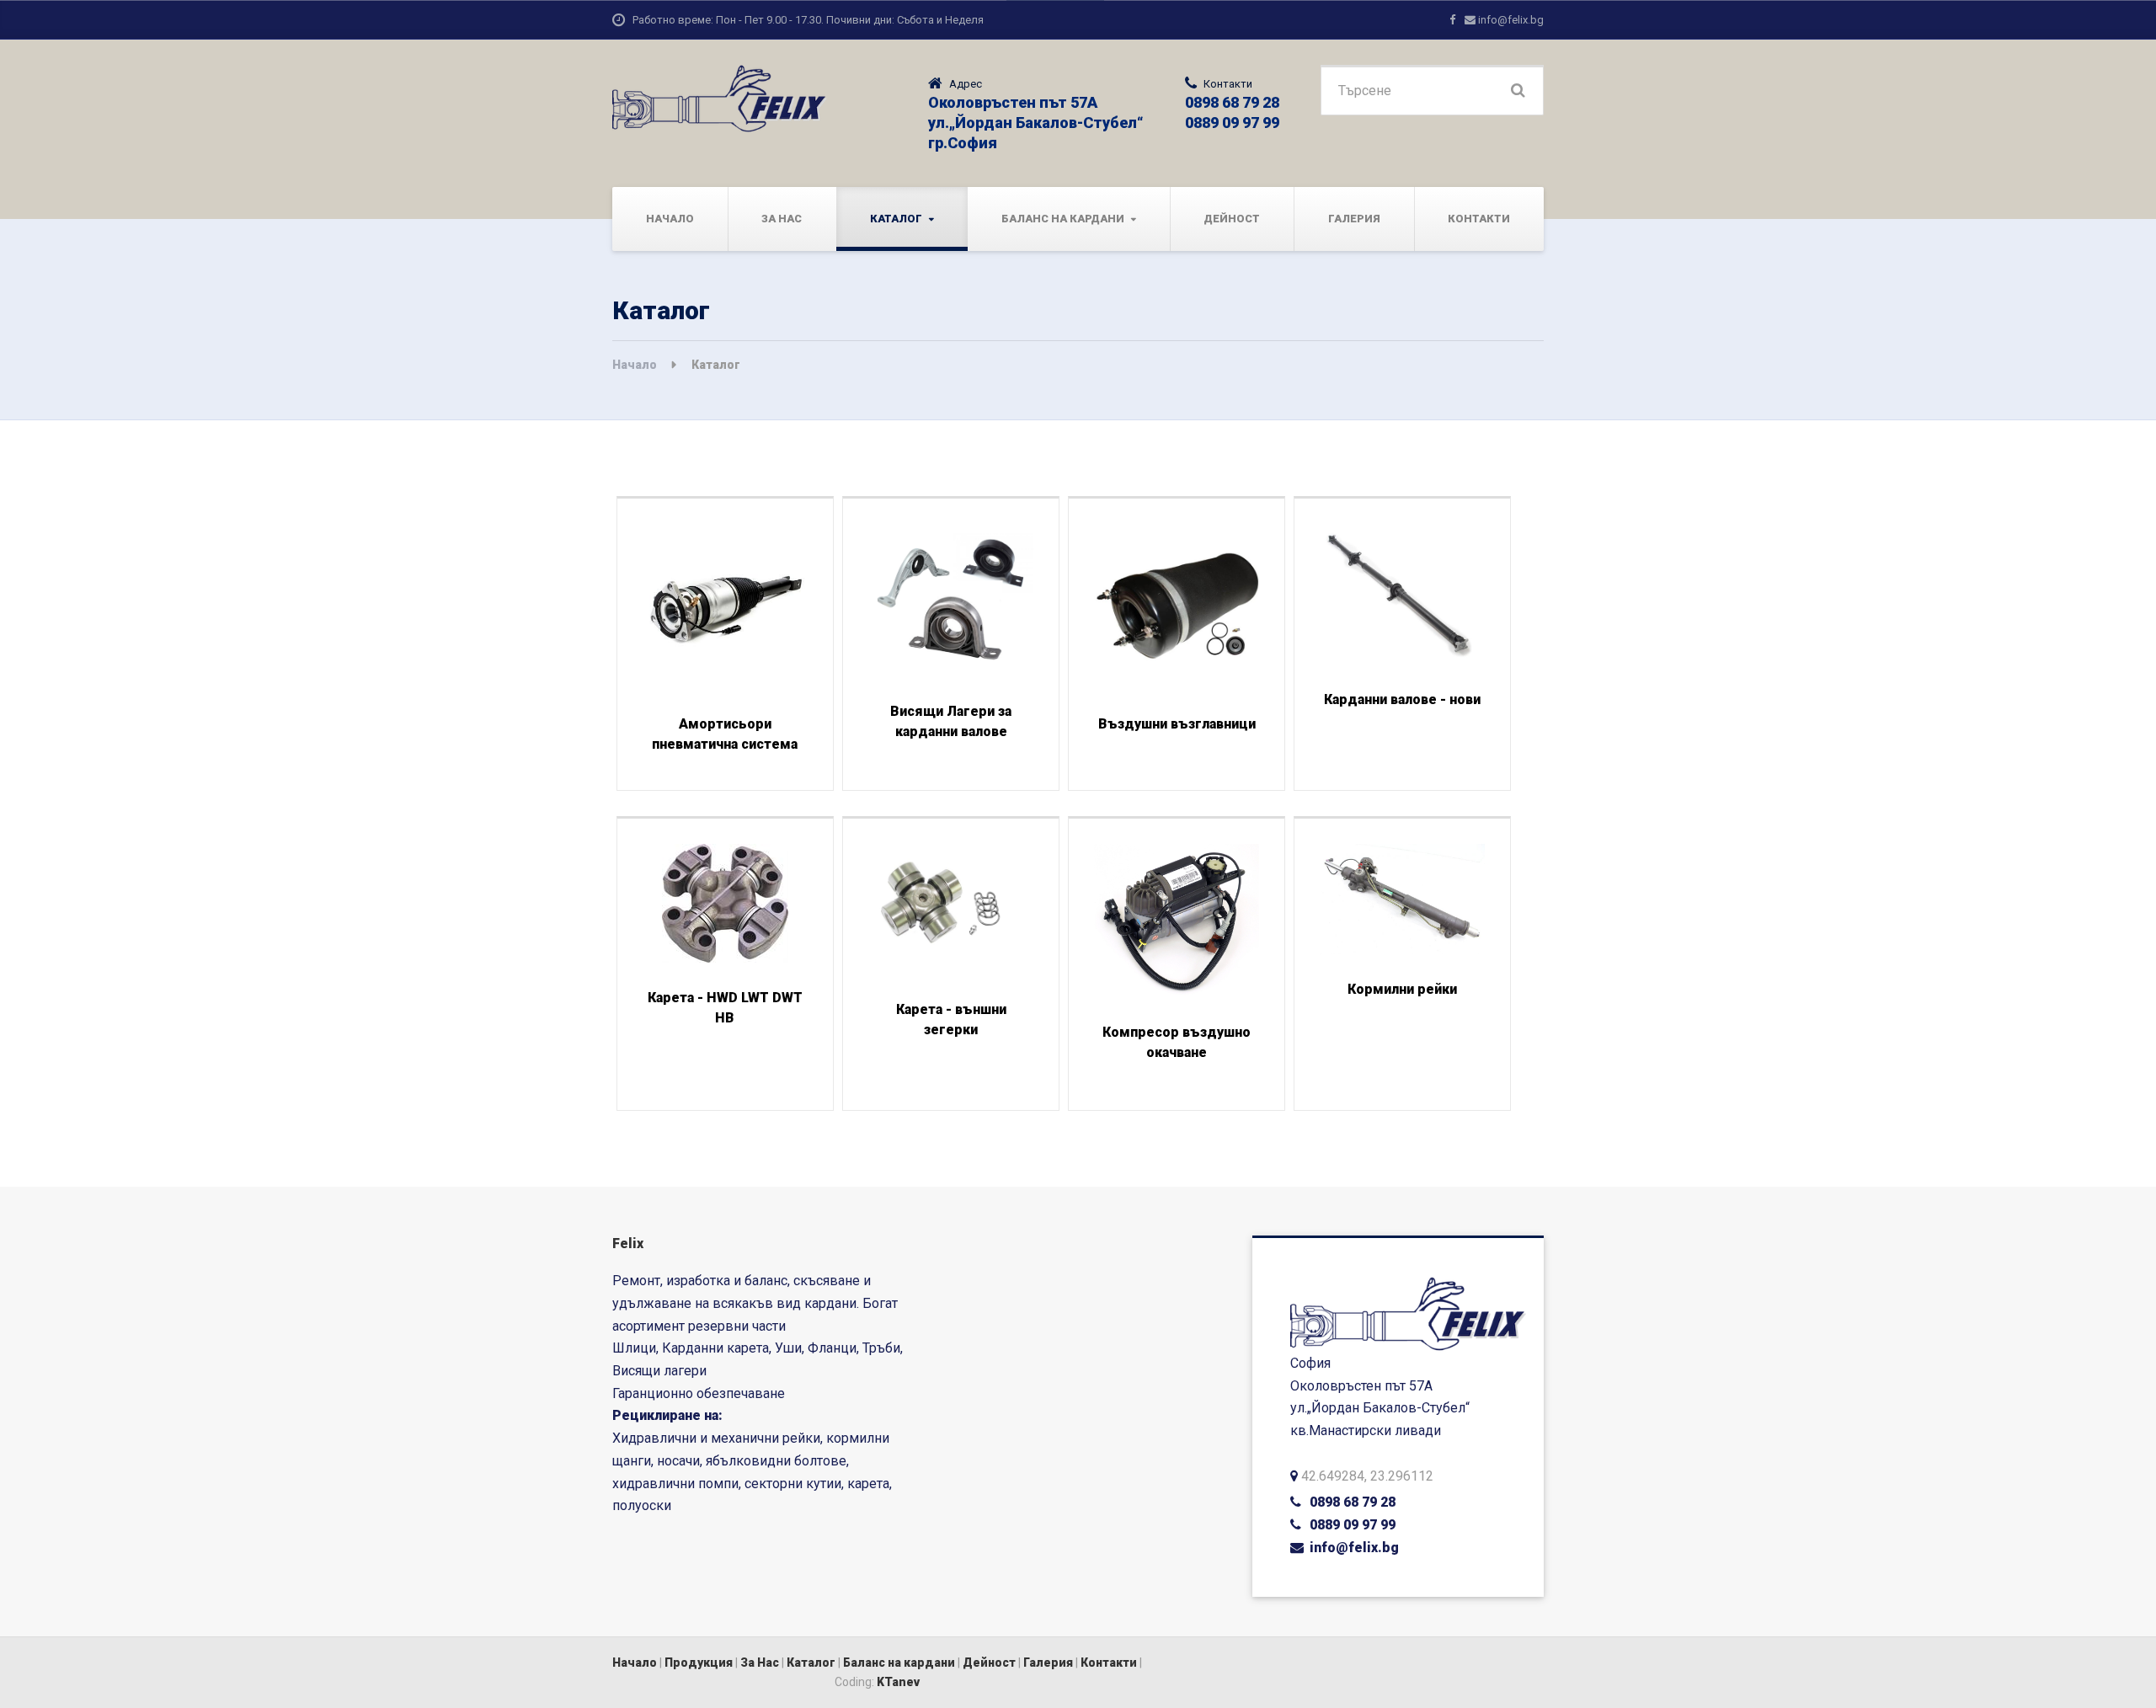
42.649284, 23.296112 (1367, 1476)
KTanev (898, 1682)
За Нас (782, 219)
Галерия (1354, 219)
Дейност (1232, 219)
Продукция (699, 1663)
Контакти (1479, 219)
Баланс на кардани (1063, 219)
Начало (670, 219)
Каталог (896, 219)
